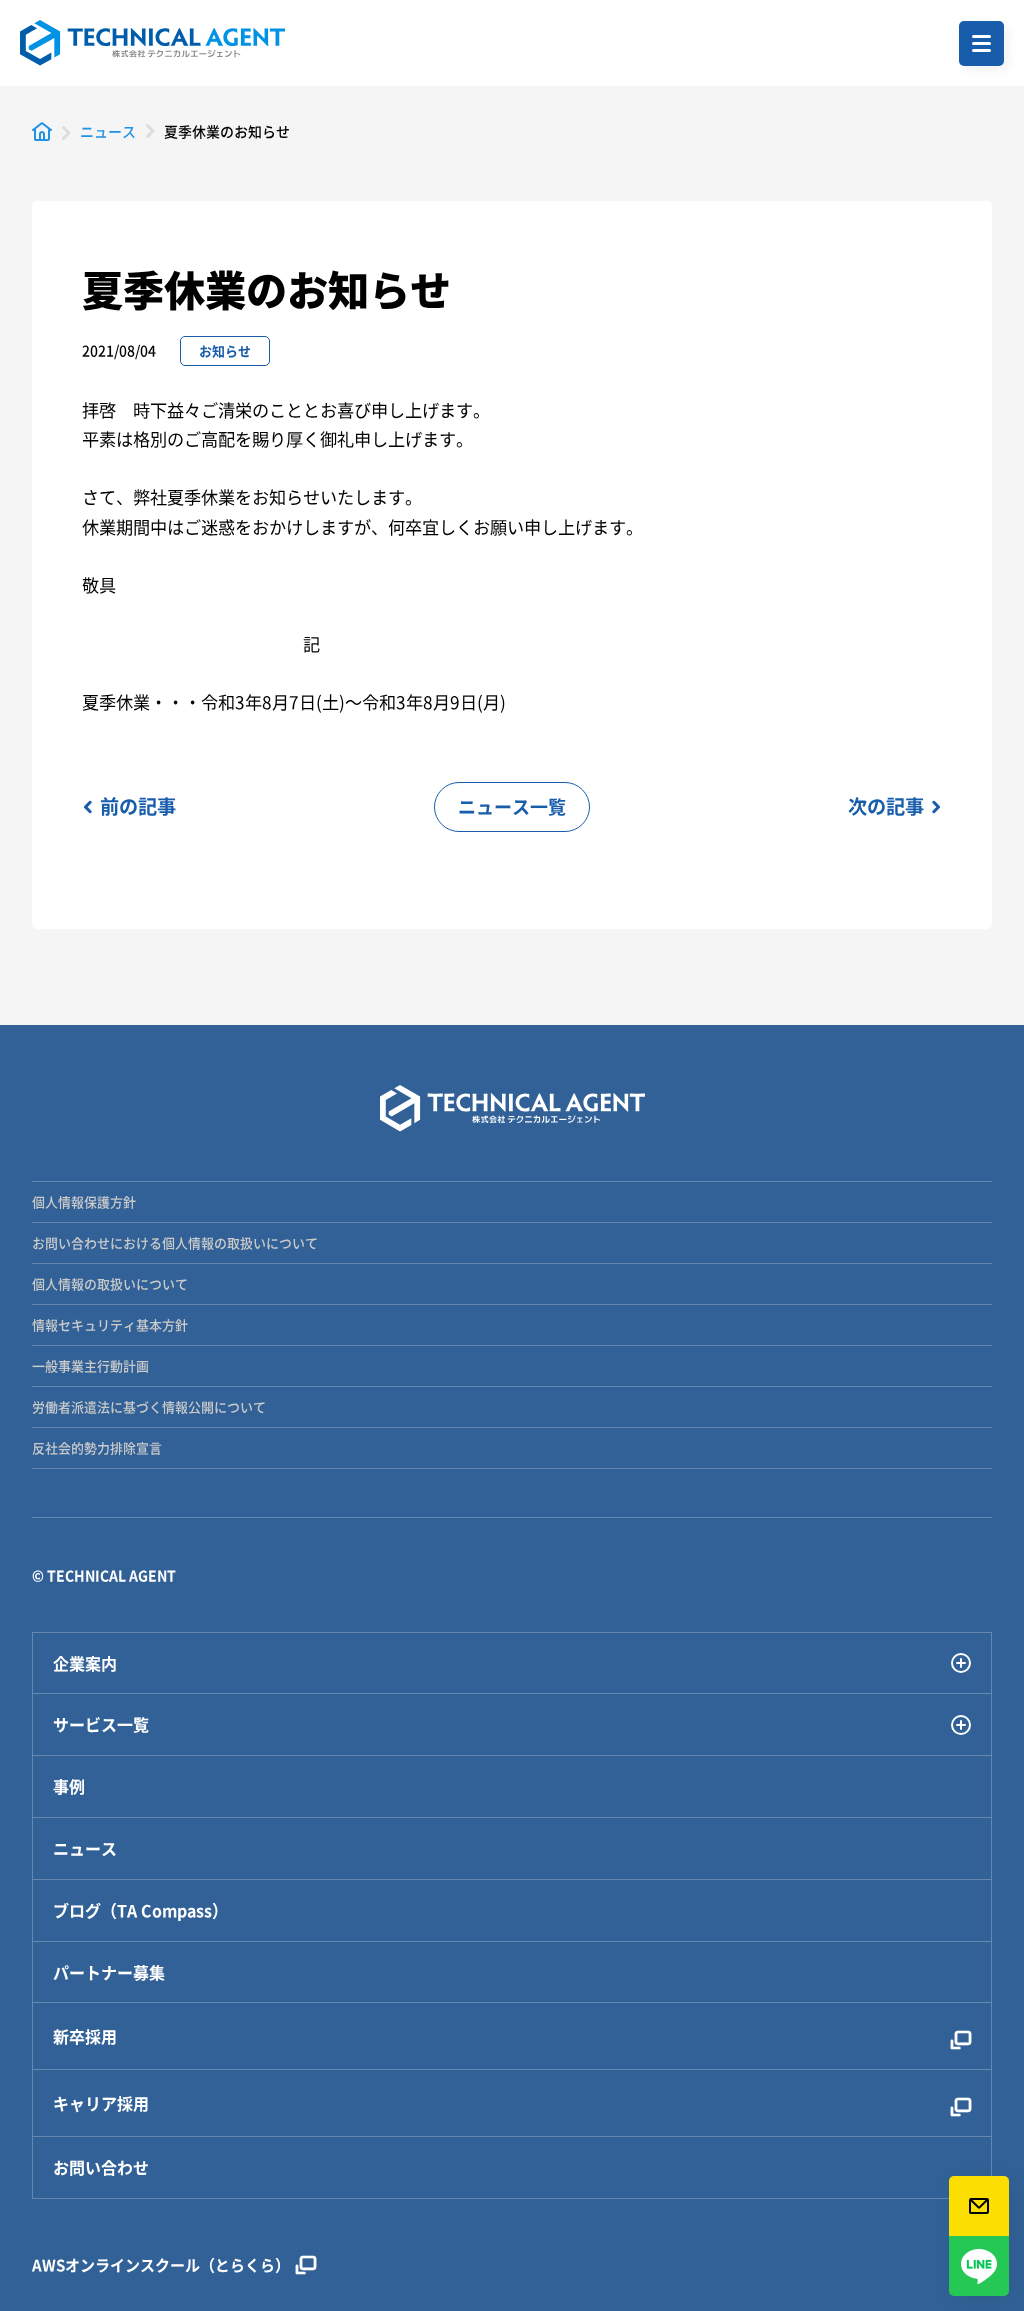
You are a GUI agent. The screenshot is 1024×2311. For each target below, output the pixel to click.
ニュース (85, 1848)
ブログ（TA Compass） (140, 1910)
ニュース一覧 (512, 806)
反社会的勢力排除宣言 (97, 1447)
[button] (981, 43)
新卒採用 (85, 2036)
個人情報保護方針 (84, 1201)
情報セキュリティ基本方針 (110, 1324)
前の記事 (138, 806)
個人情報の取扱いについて (110, 1283)
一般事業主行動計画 (90, 1365)
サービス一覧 (101, 1724)
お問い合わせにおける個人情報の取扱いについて (175, 1242)
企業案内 (85, 1663)
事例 (69, 1786)
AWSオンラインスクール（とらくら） (161, 2265)
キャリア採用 (101, 2103)
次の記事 (886, 806)
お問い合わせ (101, 2167)
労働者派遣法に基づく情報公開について (149, 1406)
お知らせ (225, 350)
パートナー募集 (109, 1972)
